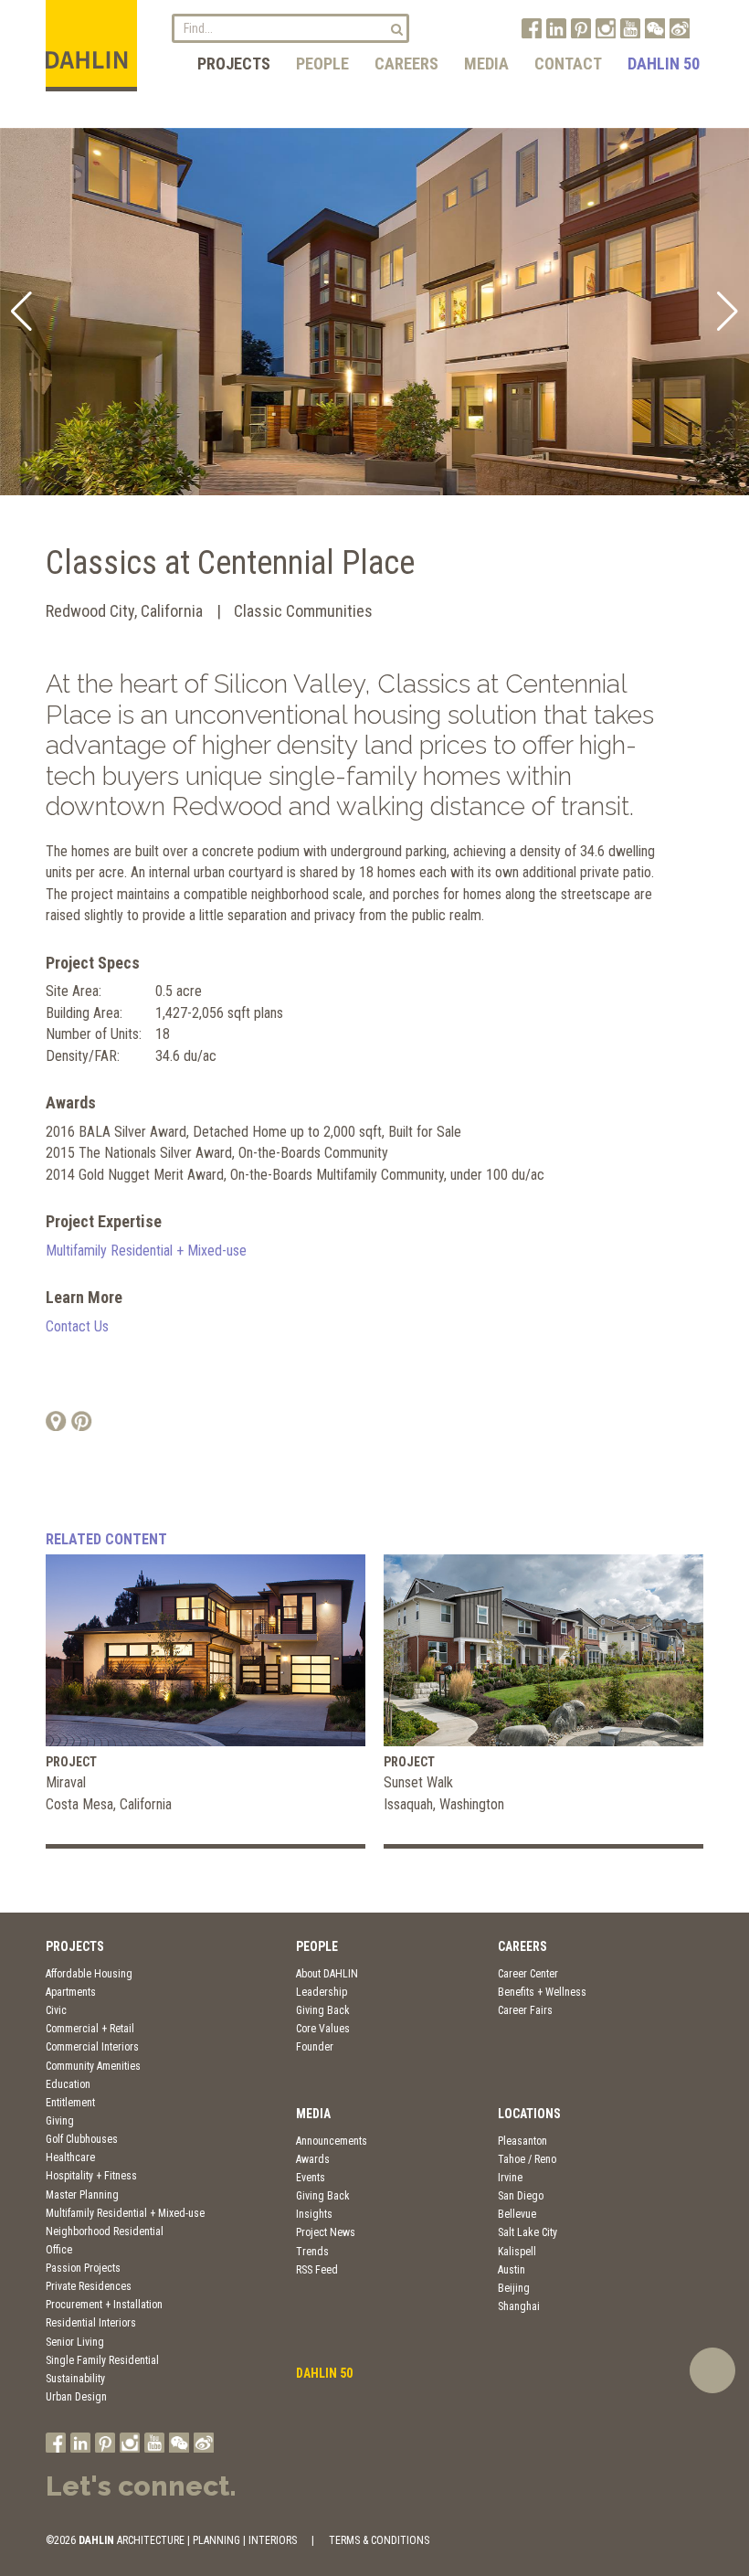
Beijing (514, 2288)
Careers (406, 64)
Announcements (332, 2141)
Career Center (528, 1974)
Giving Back (323, 2010)
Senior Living (75, 2342)
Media (486, 64)
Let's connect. (141, 2486)
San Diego (521, 2196)
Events (311, 2178)
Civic (56, 2010)
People (322, 64)
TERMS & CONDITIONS (379, 2540)
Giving (60, 2121)
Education (68, 2084)
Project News (326, 2232)
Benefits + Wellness (542, 1992)
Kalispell (517, 2252)
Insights (314, 2214)
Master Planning (82, 2195)
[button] (21, 312)
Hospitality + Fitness (91, 2176)
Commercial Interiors (92, 2047)
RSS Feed (317, 2270)
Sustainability (75, 2379)
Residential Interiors (91, 2323)
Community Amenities (93, 2066)
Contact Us (77, 1326)
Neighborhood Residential (105, 2231)
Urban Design (76, 2397)
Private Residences (89, 2286)
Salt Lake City (527, 2232)
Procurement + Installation (104, 2305)
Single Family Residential (102, 2360)
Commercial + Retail (90, 2029)
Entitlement (70, 2103)
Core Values (323, 2029)
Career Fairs (525, 2010)
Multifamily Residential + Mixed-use (146, 1251)
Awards (313, 2159)
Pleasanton (522, 2141)
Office (59, 2250)
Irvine (510, 2178)
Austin (512, 2270)
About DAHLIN (327, 1974)
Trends (312, 2252)
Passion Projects (83, 2268)
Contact (568, 64)
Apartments (71, 1992)
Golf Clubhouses (82, 2139)
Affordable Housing (89, 1974)
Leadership (322, 1992)
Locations (529, 2114)
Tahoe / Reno (527, 2159)
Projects (234, 64)
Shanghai (519, 2306)
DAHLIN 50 (664, 64)
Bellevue (517, 2214)
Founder (315, 2047)
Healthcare (70, 2157)
